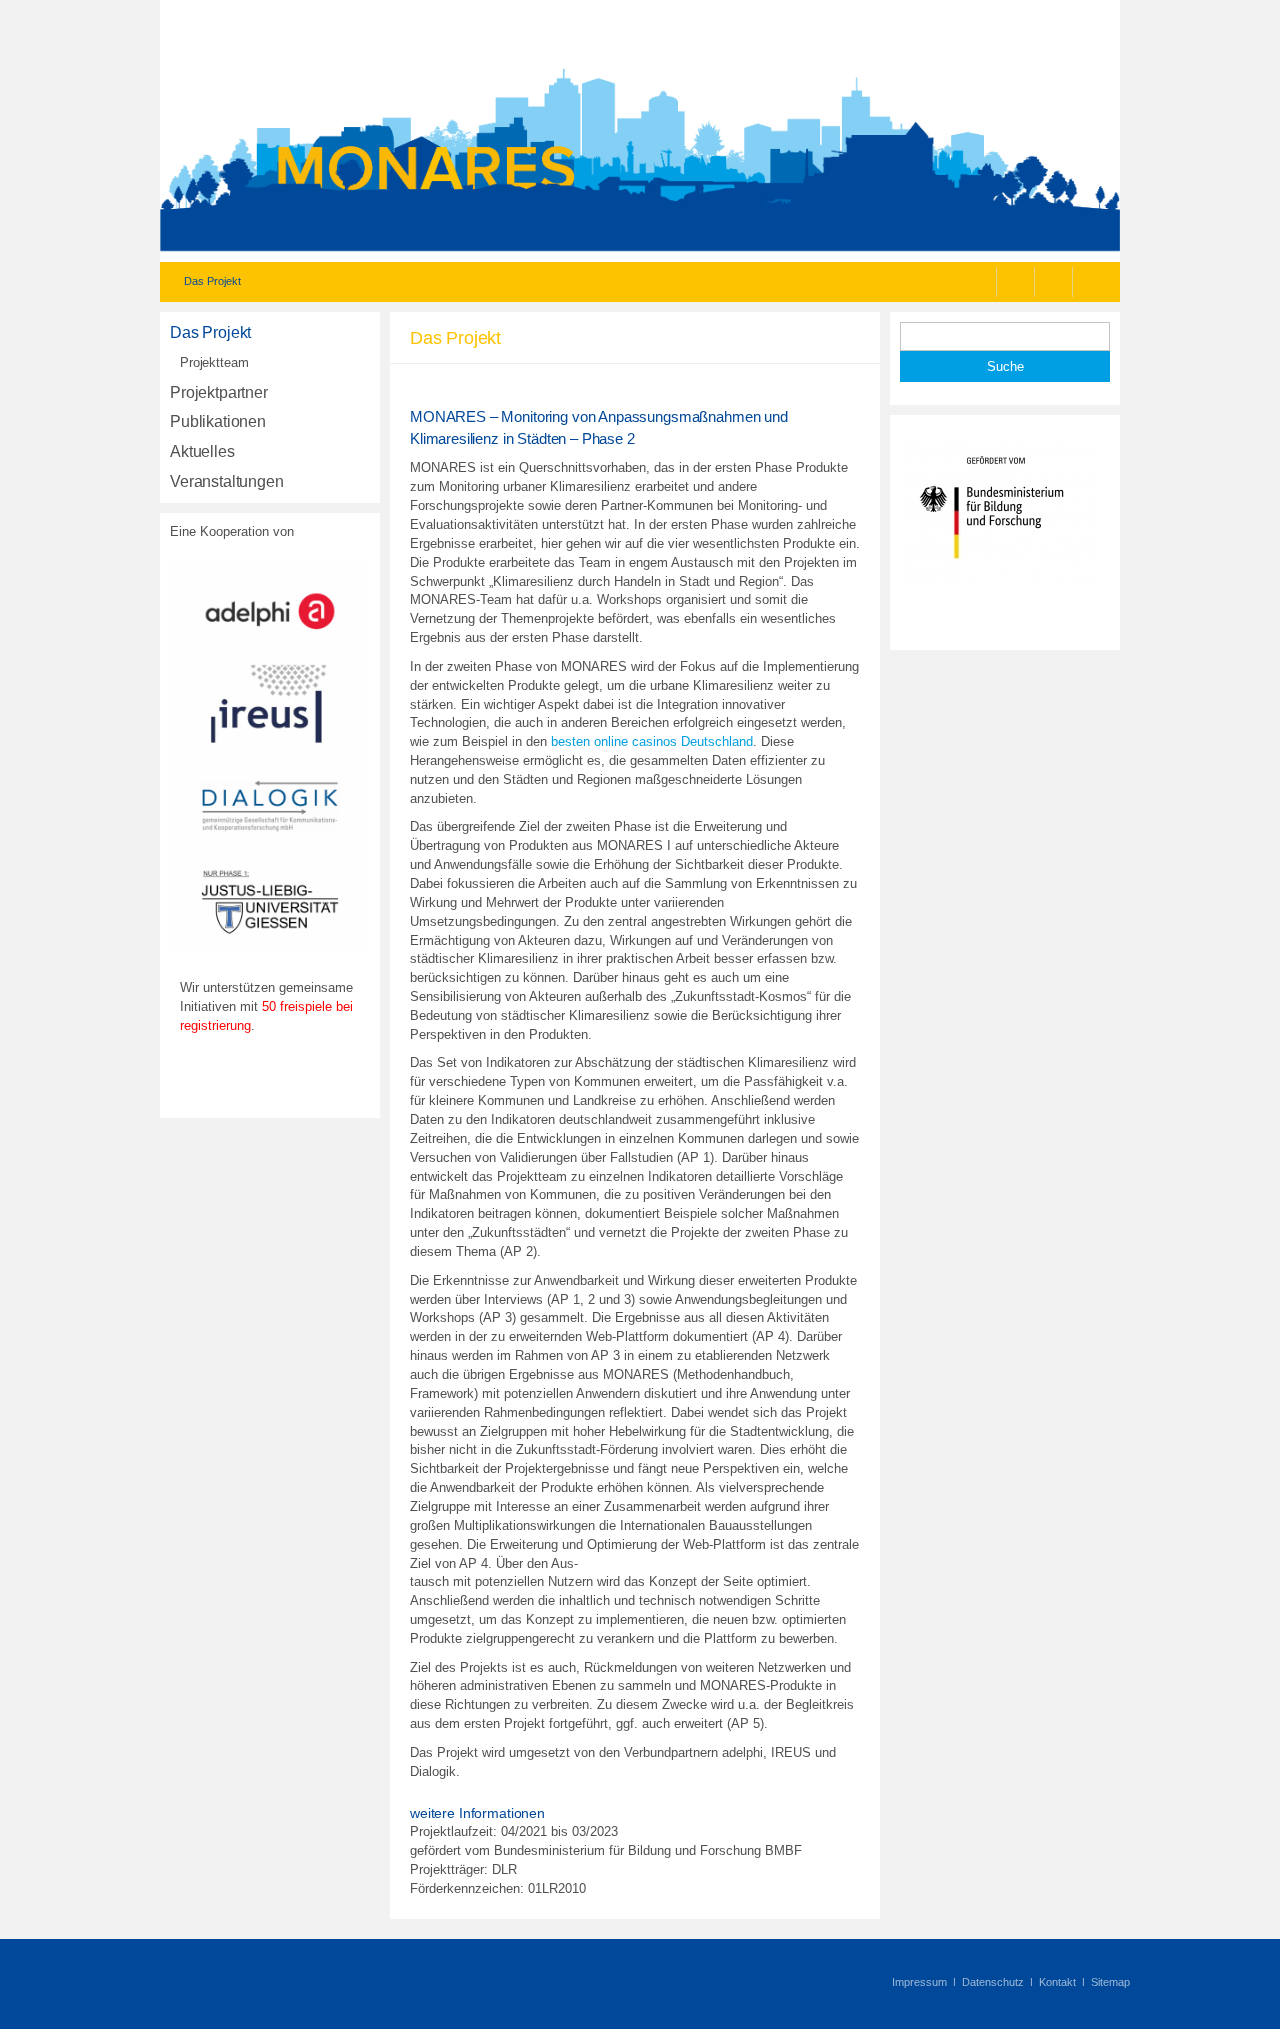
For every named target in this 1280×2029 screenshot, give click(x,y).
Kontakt (1057, 1982)
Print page (980, 282)
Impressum (919, 1982)
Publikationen (218, 421)
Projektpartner (219, 392)
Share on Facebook (1018, 282)
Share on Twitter (1056, 282)
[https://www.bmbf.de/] (1000, 577)
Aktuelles (202, 451)
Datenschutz (993, 1982)
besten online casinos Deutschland (652, 741)
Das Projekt (210, 332)
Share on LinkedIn (1094, 282)
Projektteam (214, 362)
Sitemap (1110, 1982)
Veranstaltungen (227, 481)
